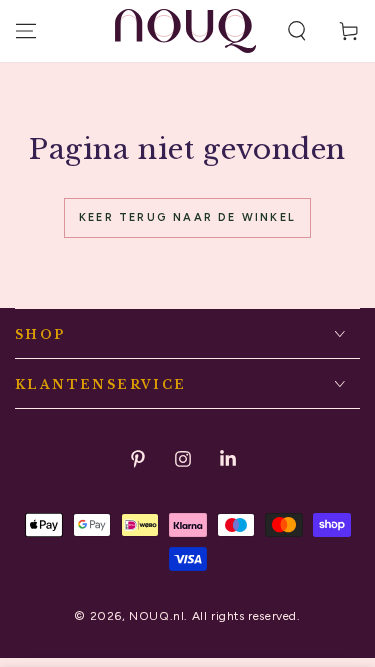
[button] (297, 31)
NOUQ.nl (156, 616)
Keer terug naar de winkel (187, 217)
